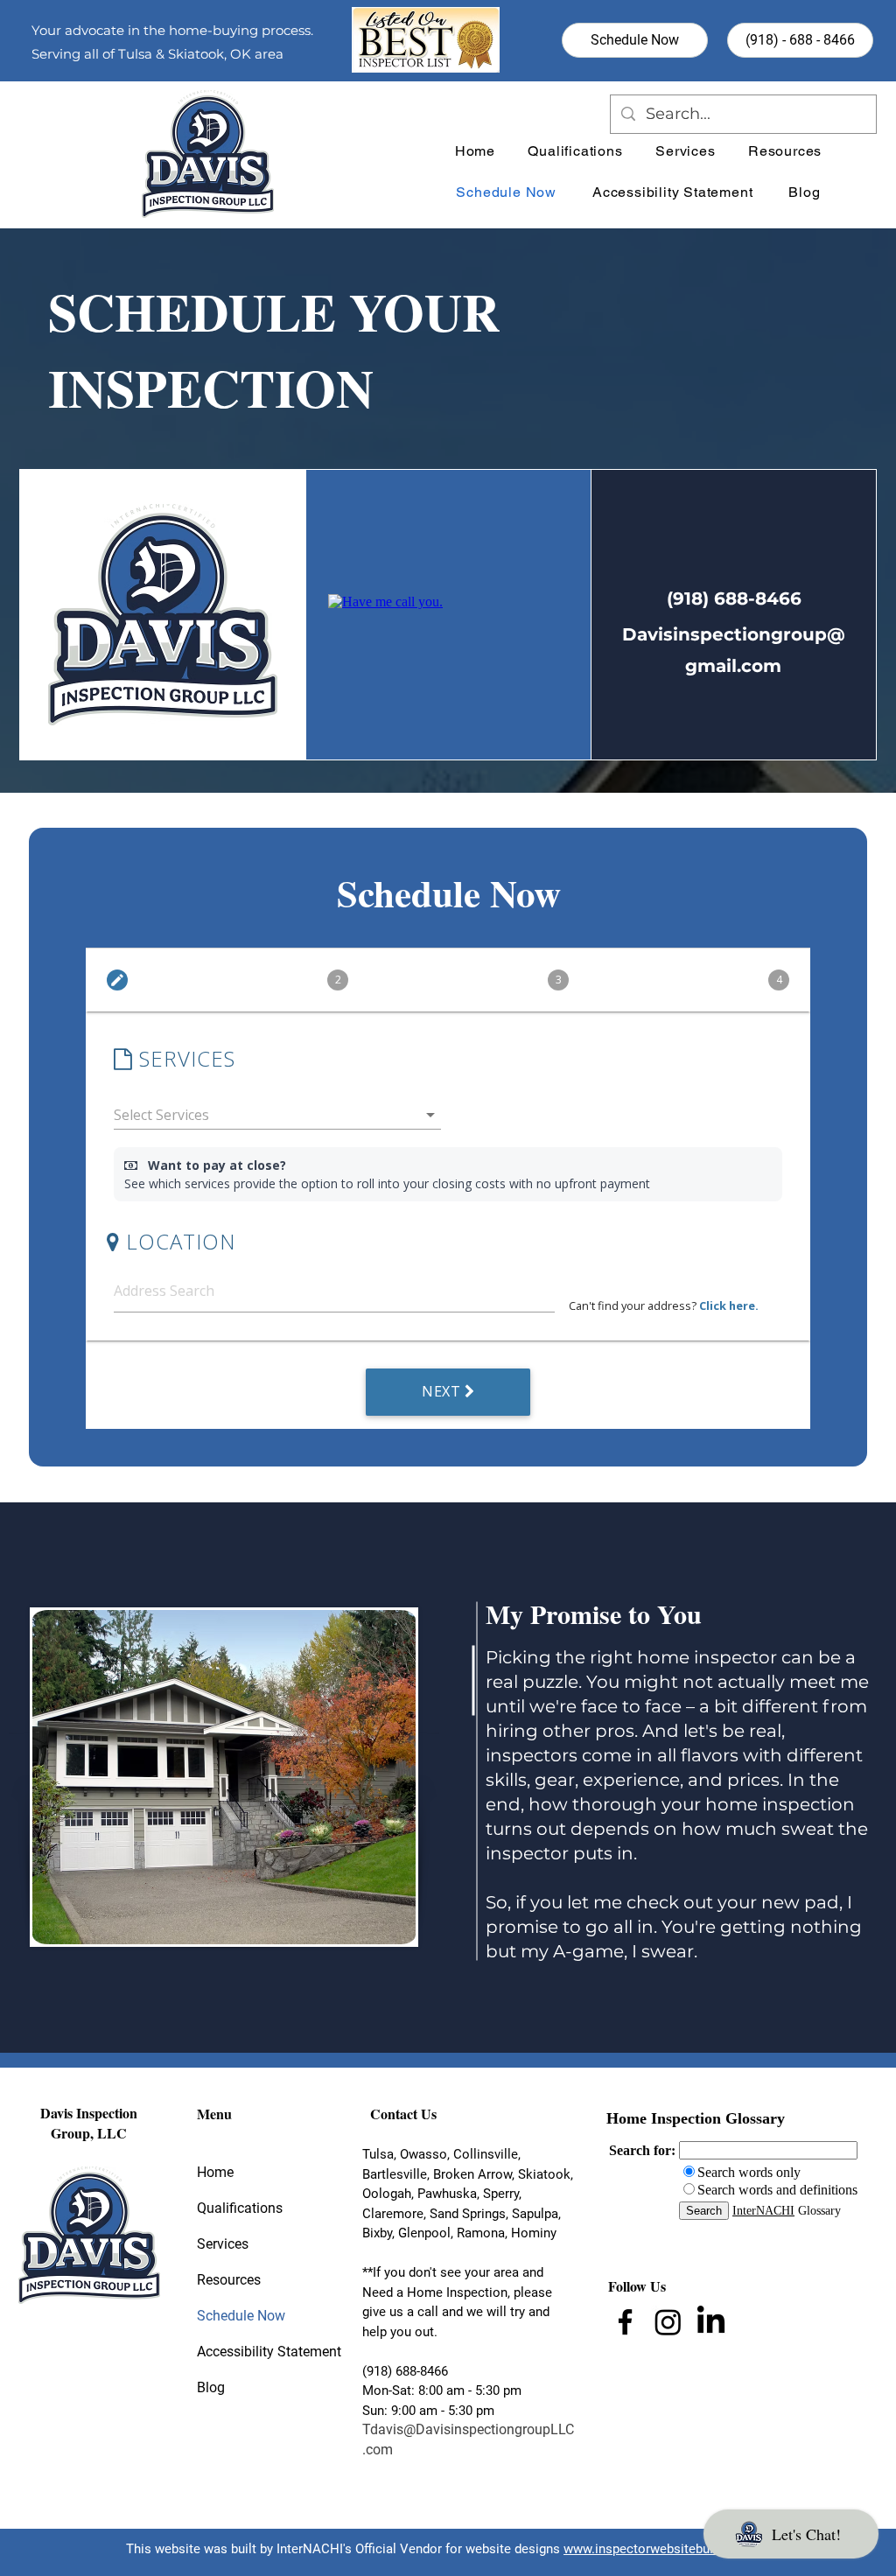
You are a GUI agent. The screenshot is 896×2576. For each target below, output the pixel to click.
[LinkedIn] (711, 2322)
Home (215, 2172)
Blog (211, 2387)
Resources (229, 2280)
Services (223, 2244)
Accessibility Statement (249, 2352)
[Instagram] (668, 2322)
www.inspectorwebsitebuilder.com (664, 2549)
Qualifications (240, 2208)
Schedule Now (241, 2316)
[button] (785, 151)
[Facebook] (625, 2322)
